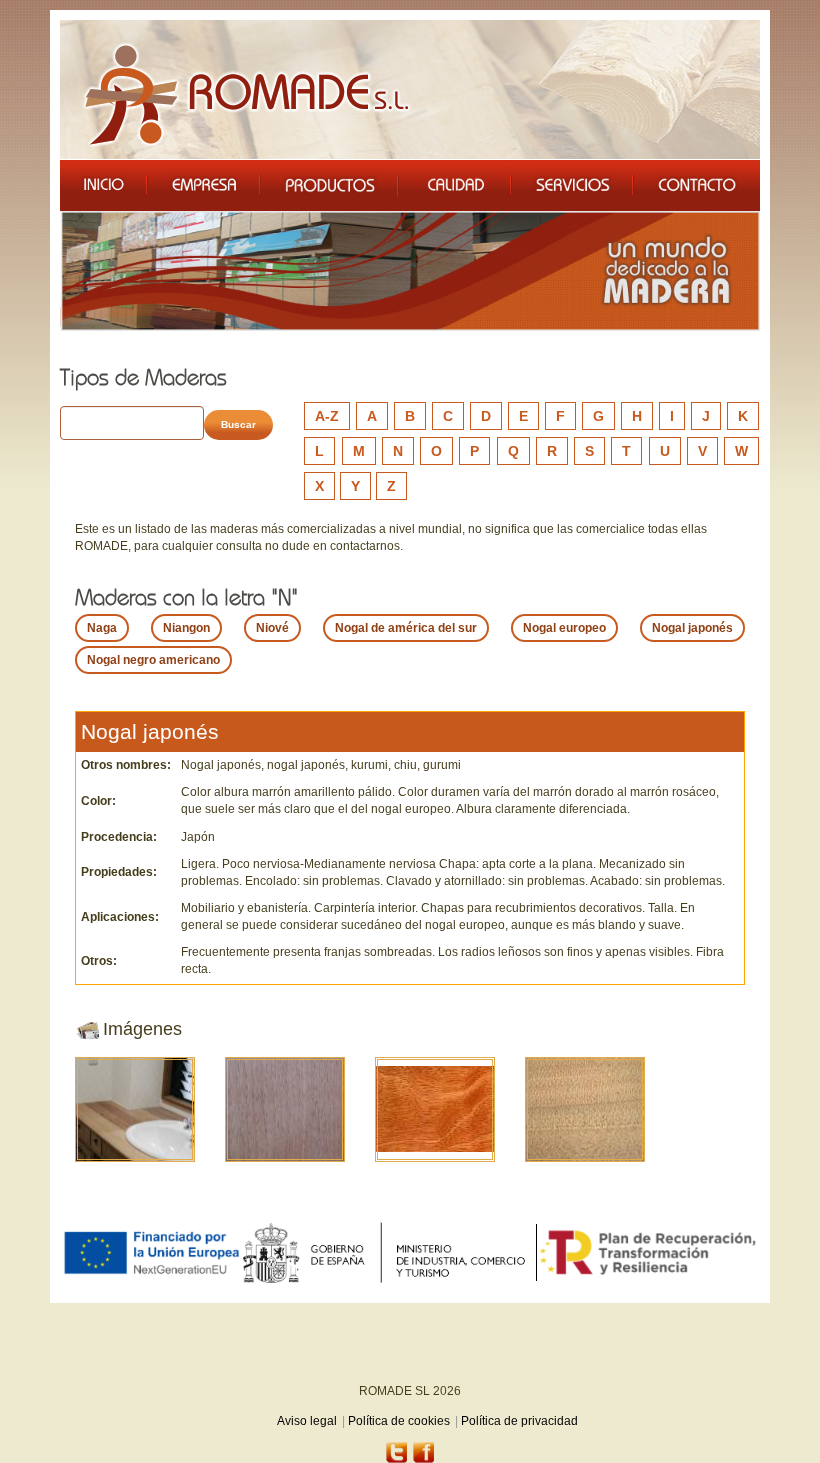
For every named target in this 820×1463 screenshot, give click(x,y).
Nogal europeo (564, 628)
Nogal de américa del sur (406, 628)
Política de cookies (399, 1421)
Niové (272, 628)
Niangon (186, 628)
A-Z (327, 416)
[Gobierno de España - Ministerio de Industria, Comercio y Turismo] (389, 1252)
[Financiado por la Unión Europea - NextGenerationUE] (151, 1252)
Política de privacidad (519, 1421)
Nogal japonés (692, 628)
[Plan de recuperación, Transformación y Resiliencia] (648, 1252)
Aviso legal (307, 1421)
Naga (102, 628)
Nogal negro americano (153, 660)
